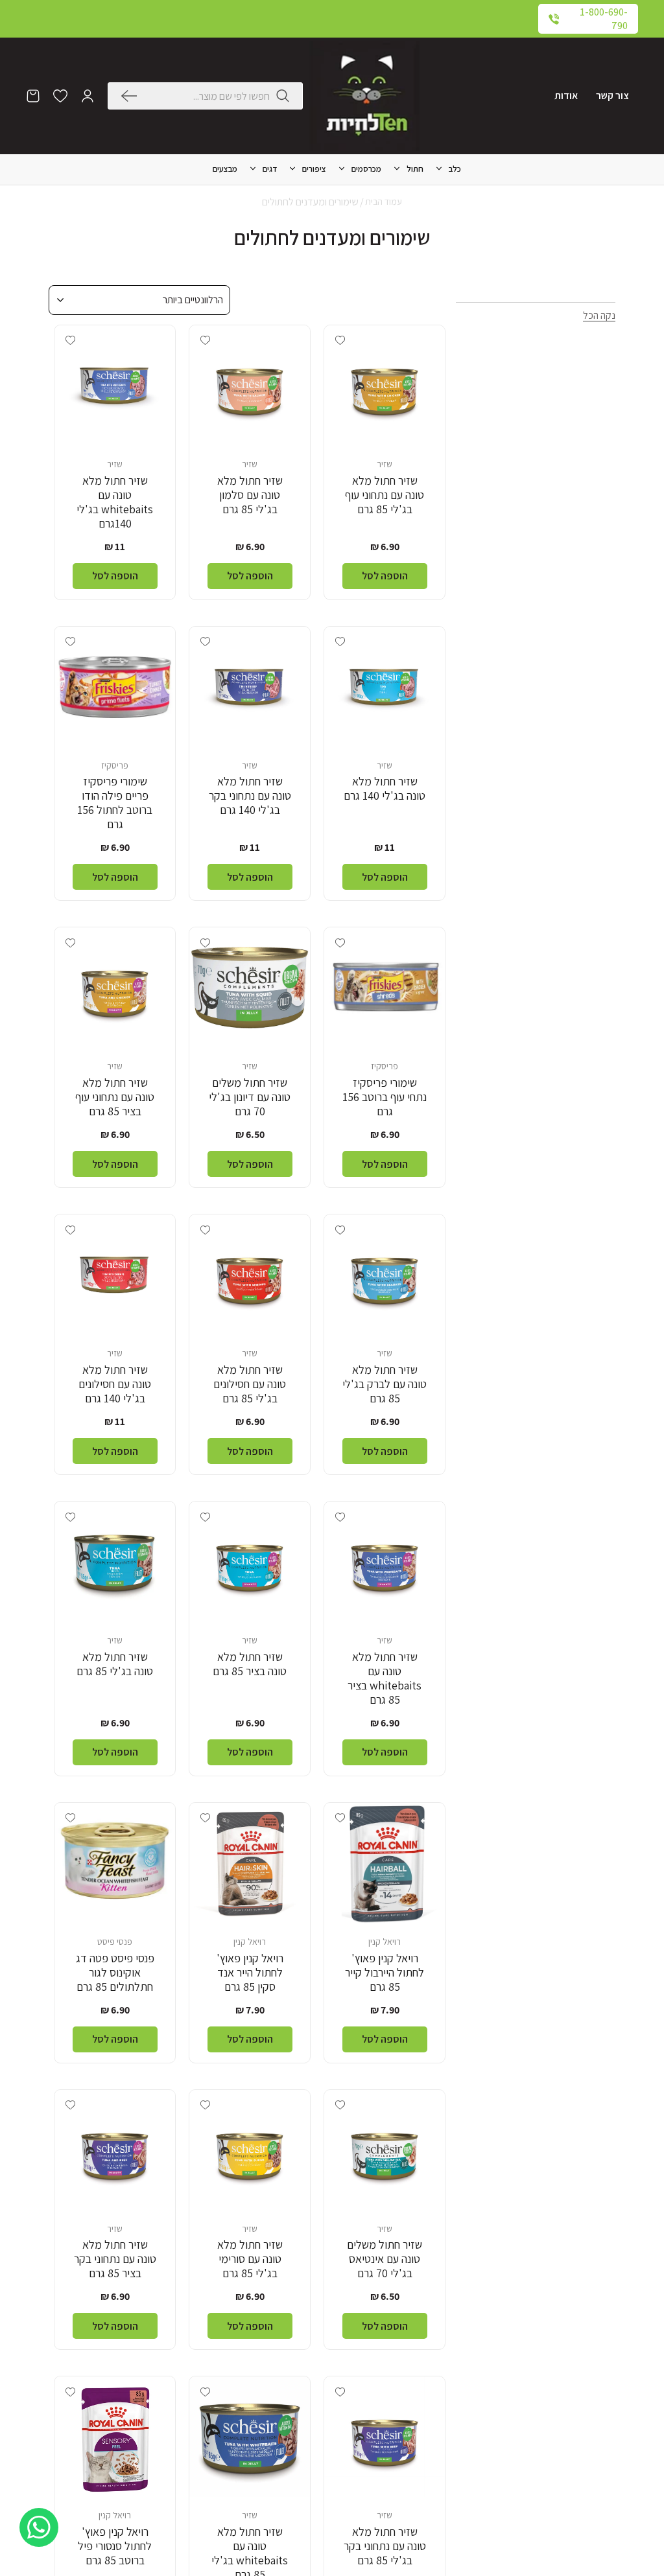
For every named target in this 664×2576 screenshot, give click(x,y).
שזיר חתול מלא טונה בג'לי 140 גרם (385, 789)
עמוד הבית (384, 202)
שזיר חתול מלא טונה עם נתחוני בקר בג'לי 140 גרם (250, 796)
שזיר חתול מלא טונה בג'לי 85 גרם (115, 1664)
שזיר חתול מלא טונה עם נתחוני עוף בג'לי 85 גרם (385, 495)
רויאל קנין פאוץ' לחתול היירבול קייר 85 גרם (385, 1973)
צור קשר (612, 96)
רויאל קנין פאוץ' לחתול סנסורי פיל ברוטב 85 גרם (115, 2546)
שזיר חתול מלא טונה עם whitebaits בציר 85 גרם (385, 1678)
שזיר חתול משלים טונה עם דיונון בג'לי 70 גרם (250, 1097)
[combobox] (207, 96)
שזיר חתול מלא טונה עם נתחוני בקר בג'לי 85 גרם (385, 2546)
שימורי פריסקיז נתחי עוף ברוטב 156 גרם (385, 1097)
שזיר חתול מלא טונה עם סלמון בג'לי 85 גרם (250, 495)
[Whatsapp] (39, 2527)
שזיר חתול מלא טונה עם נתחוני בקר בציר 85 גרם (115, 2259)
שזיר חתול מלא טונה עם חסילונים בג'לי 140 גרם (115, 1384)
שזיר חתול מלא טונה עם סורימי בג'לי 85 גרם (250, 2259)
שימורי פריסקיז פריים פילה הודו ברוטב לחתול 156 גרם (115, 803)
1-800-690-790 (604, 19)
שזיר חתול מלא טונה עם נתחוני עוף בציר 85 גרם (115, 1097)
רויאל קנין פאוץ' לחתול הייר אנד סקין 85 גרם (250, 1973)
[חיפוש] (132, 96)
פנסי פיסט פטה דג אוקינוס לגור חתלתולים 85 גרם (115, 1973)
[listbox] (139, 300)
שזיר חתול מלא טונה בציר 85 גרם (250, 1664)
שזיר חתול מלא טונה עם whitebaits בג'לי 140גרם (115, 502)
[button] (88, 96)
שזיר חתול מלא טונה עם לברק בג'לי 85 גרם (385, 1384)
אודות (566, 96)
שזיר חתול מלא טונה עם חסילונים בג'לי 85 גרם (250, 1384)
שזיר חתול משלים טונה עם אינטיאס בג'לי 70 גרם (385, 2259)
